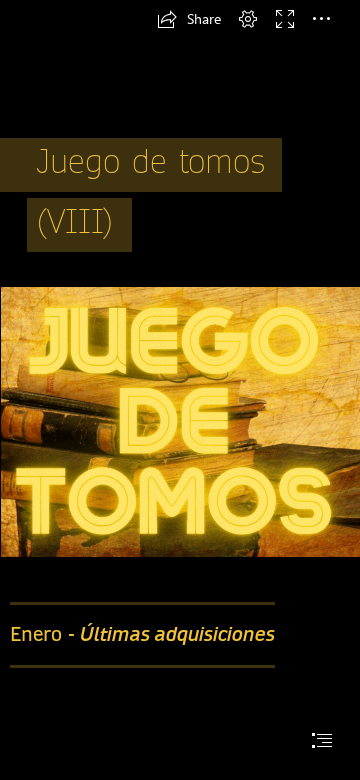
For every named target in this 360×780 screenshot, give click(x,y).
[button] (189, 19)
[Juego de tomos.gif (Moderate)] (180, 421)
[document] (180, 390)
